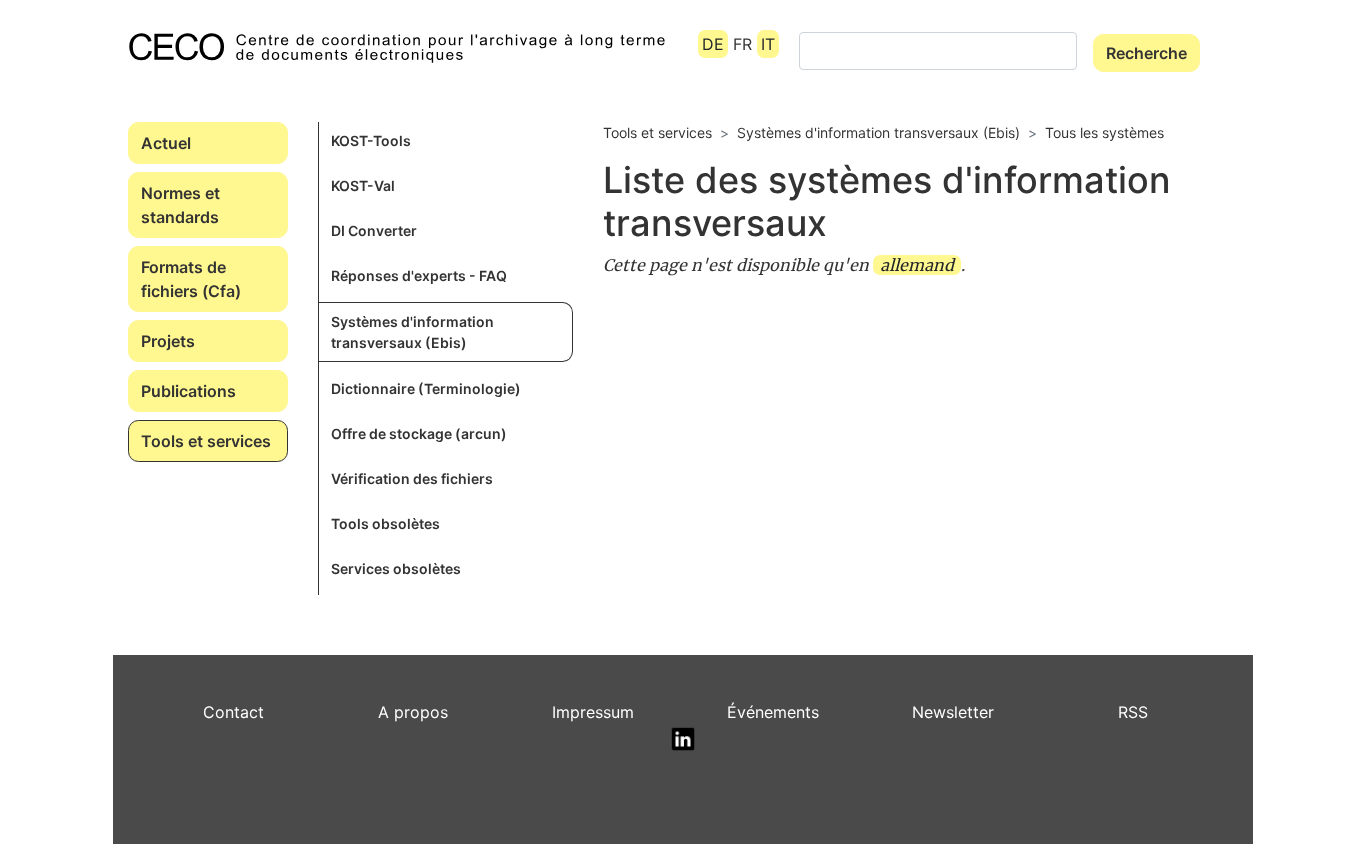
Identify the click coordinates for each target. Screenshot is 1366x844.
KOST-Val (363, 185)
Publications (188, 391)
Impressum (593, 712)
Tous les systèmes (1104, 132)
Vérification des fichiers (412, 478)
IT (768, 44)
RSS (1133, 712)
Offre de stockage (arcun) (419, 433)
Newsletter (953, 712)
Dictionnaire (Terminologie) (426, 388)
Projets (168, 341)
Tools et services (206, 441)
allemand (917, 265)
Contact (233, 712)
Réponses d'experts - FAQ (419, 275)
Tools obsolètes (385, 523)
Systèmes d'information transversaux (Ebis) (412, 332)
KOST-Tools (371, 140)
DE (713, 44)
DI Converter (374, 230)
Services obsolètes (396, 568)
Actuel (166, 143)
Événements (773, 712)
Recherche (1146, 53)
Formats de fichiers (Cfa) (191, 279)
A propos (413, 712)
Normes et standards (180, 205)
